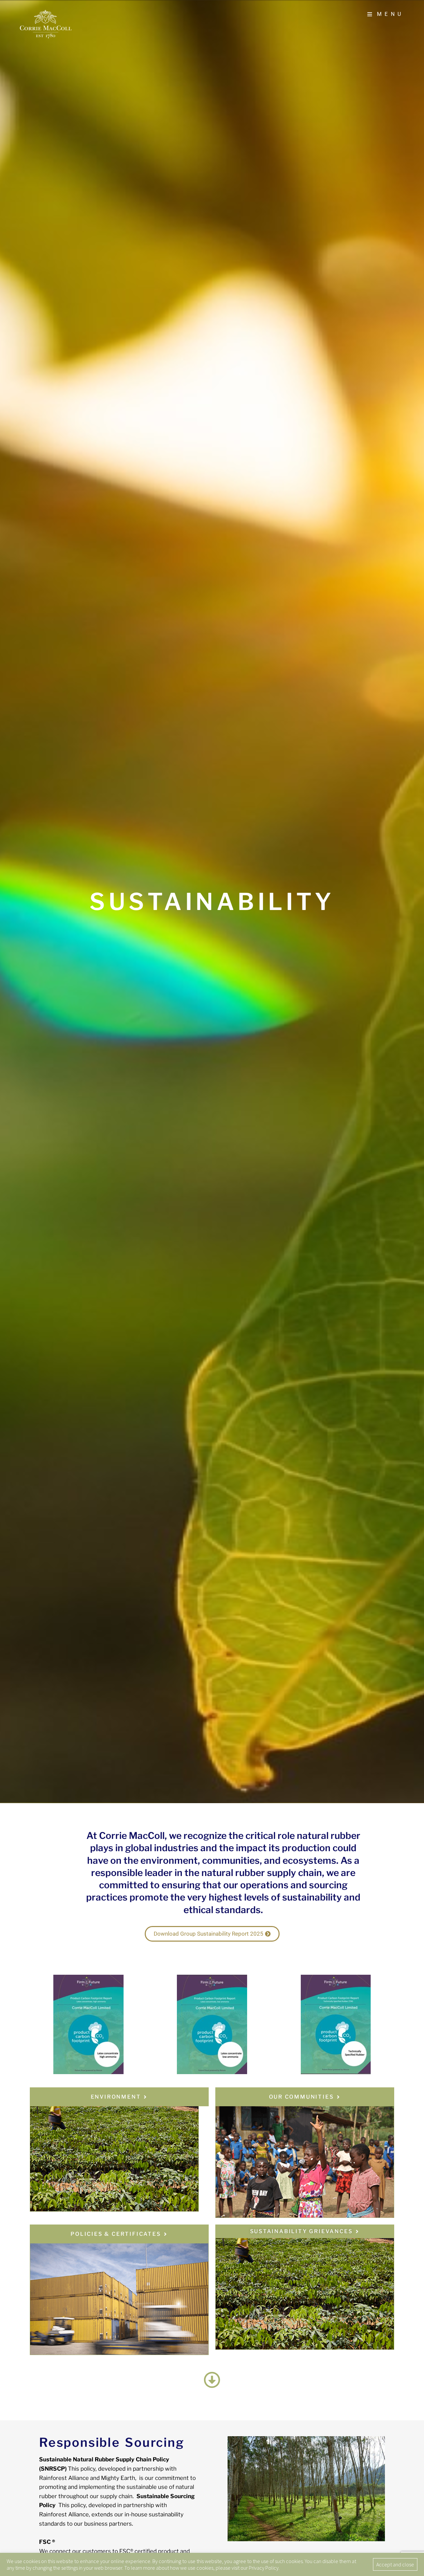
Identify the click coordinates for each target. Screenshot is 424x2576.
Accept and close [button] (395, 2564)
